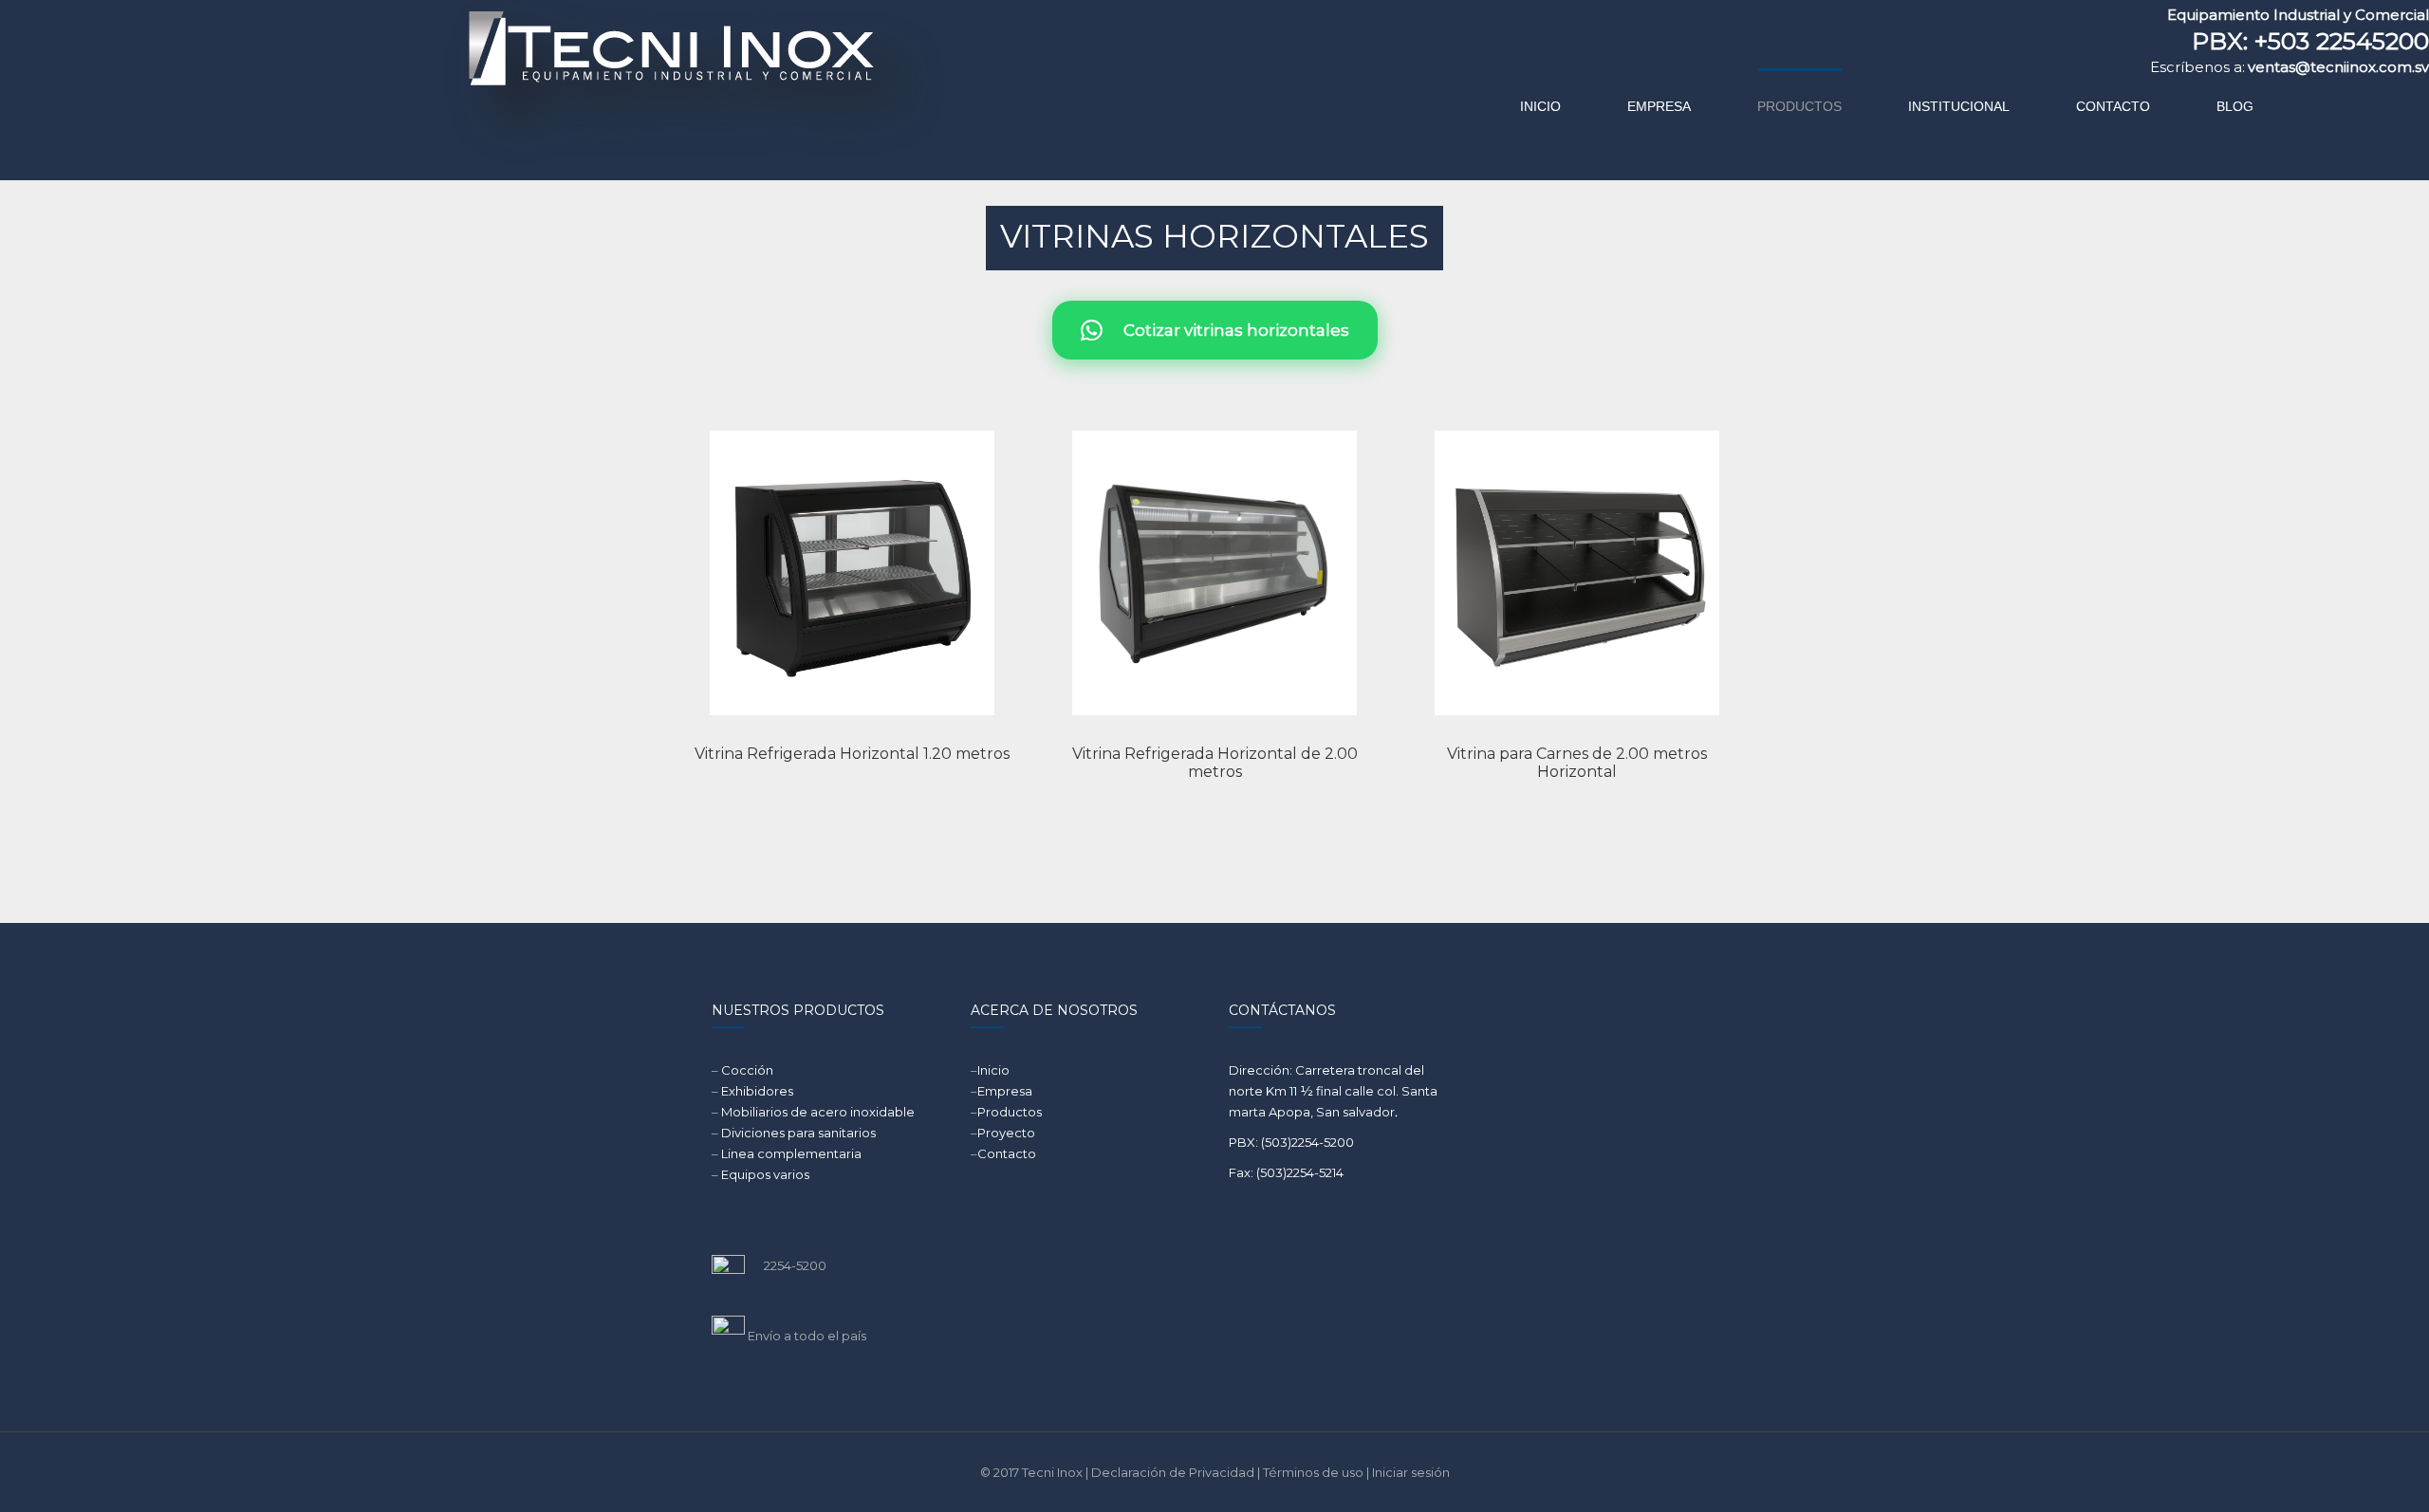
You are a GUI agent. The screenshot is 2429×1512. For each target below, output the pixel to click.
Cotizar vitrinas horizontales (1231, 330)
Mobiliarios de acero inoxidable (818, 1112)
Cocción (747, 1070)
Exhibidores (757, 1091)
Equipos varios (765, 1174)
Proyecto (1006, 1133)
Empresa (1005, 1091)
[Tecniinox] (509, 90)
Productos (1010, 1112)
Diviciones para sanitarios (798, 1133)
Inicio (993, 1070)
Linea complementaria (791, 1153)
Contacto (1007, 1153)
